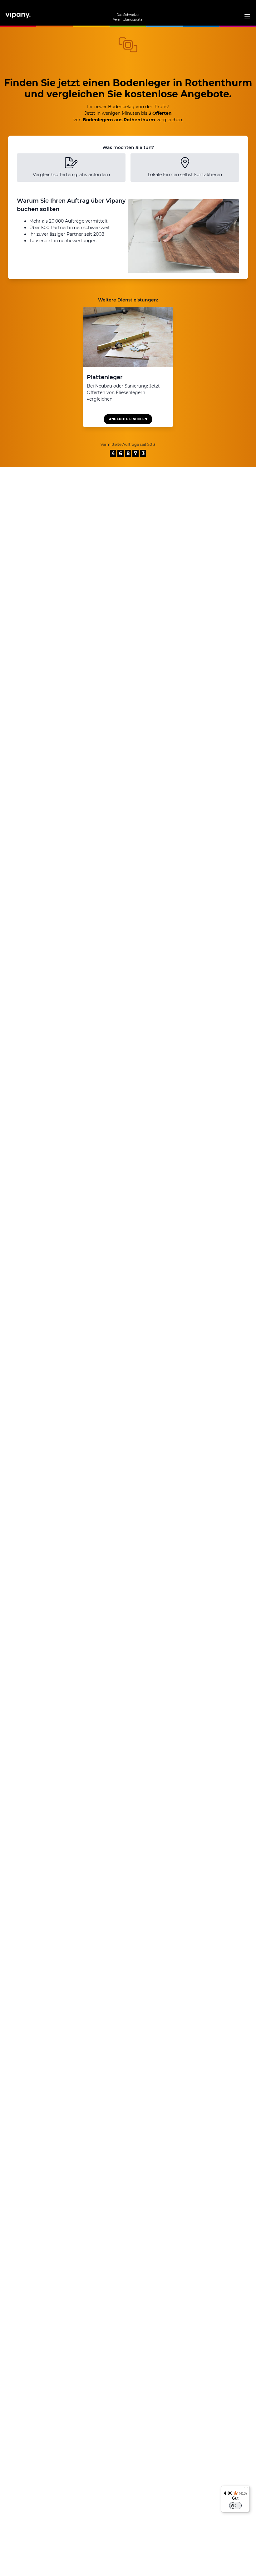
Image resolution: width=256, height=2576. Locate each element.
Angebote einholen (128, 419)
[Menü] (246, 2489)
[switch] (235, 2506)
